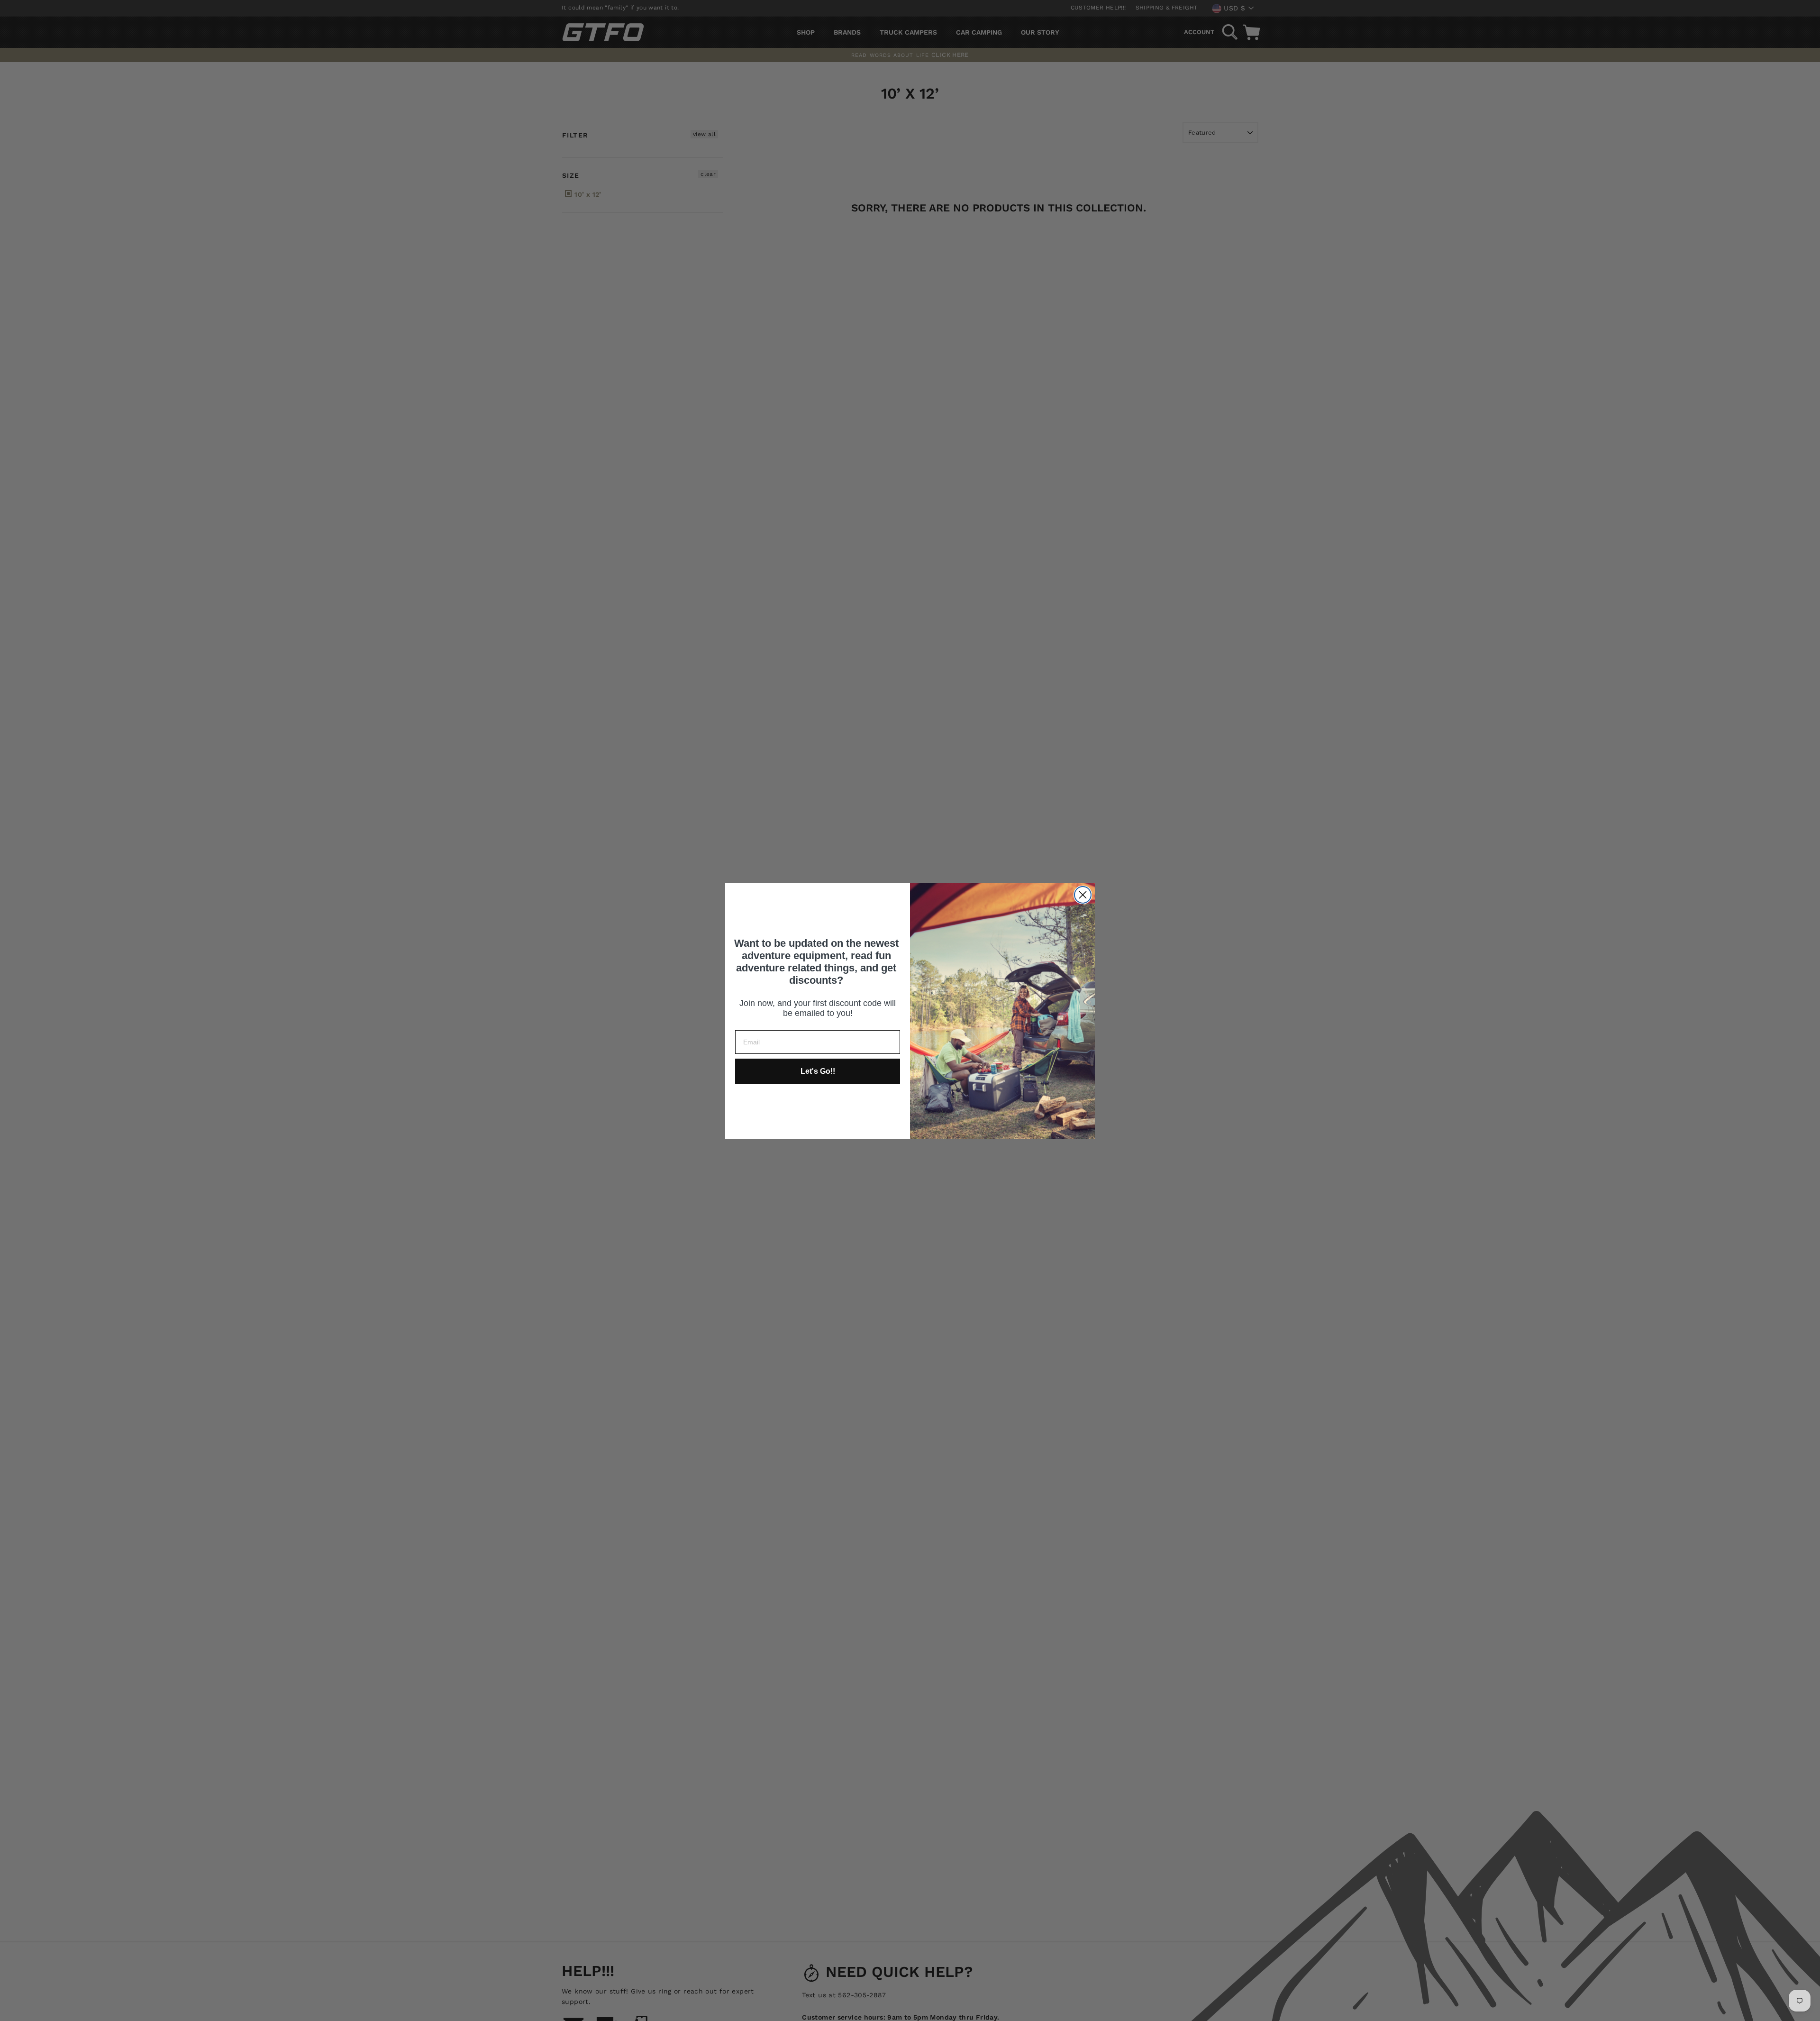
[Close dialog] (1083, 895)
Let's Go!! (818, 1071)
